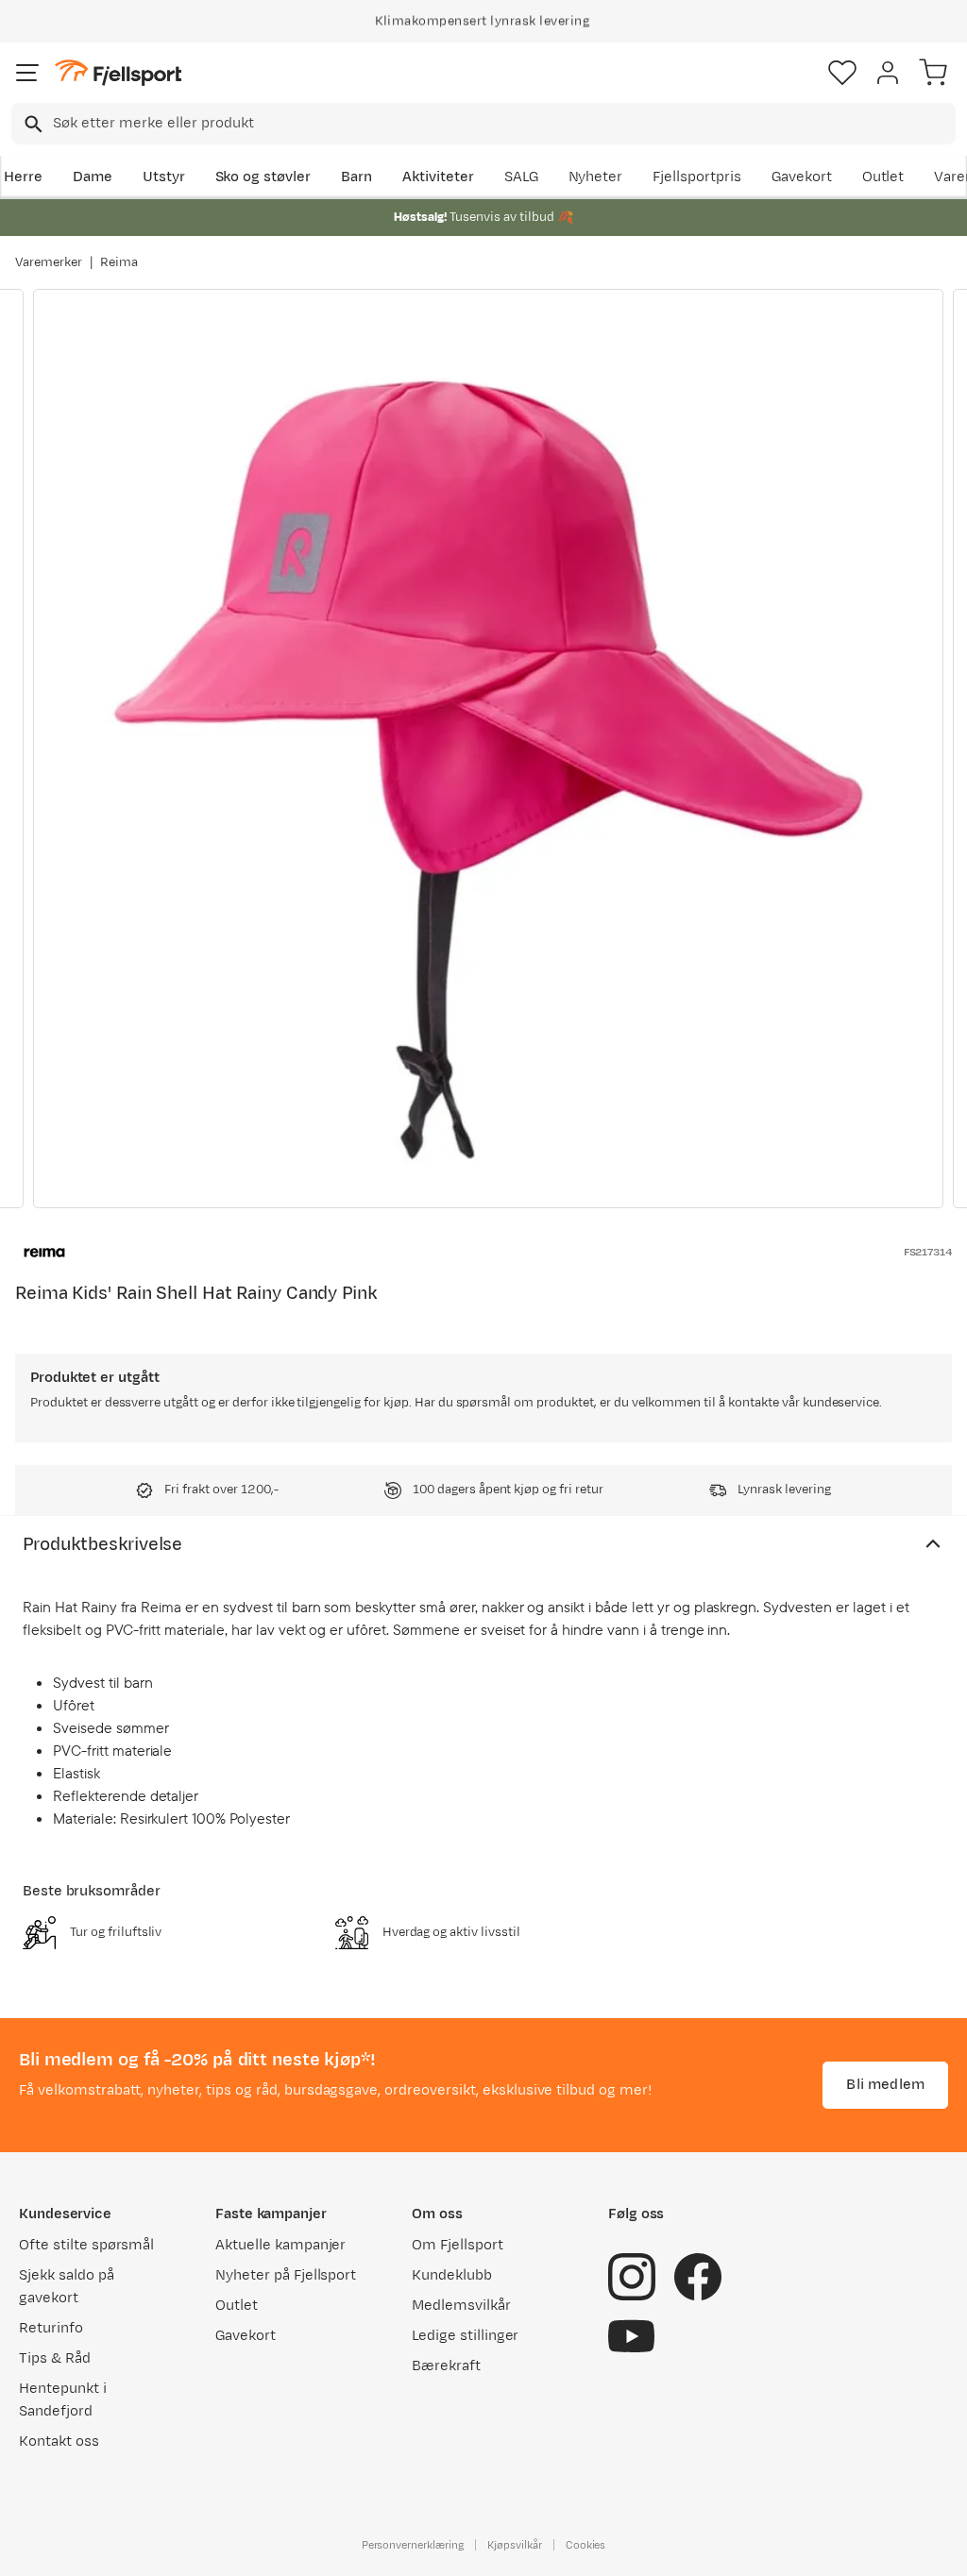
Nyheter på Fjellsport (286, 2275)
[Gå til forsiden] (118, 73)
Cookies (586, 2545)
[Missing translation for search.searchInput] (32, 124)
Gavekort (802, 177)
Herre (23, 177)
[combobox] (483, 124)
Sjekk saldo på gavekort (67, 2287)
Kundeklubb (452, 2275)
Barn (356, 177)
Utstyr (164, 177)
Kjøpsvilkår (515, 2545)
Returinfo (51, 2328)
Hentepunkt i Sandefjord (63, 2400)
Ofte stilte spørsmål (86, 2245)
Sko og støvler (263, 177)
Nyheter (596, 177)
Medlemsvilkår (461, 2306)
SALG (521, 177)
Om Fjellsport (458, 2245)
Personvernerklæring (413, 2545)
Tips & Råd (55, 2358)
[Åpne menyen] (27, 73)
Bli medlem (885, 2085)
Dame (93, 177)
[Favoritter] (842, 73)
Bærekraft (446, 2366)
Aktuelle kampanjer (280, 2245)
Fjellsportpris (697, 177)
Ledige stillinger (465, 2336)
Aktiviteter (438, 177)
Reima (119, 262)
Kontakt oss (59, 2441)
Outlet (883, 177)
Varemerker (49, 262)
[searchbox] (503, 124)
